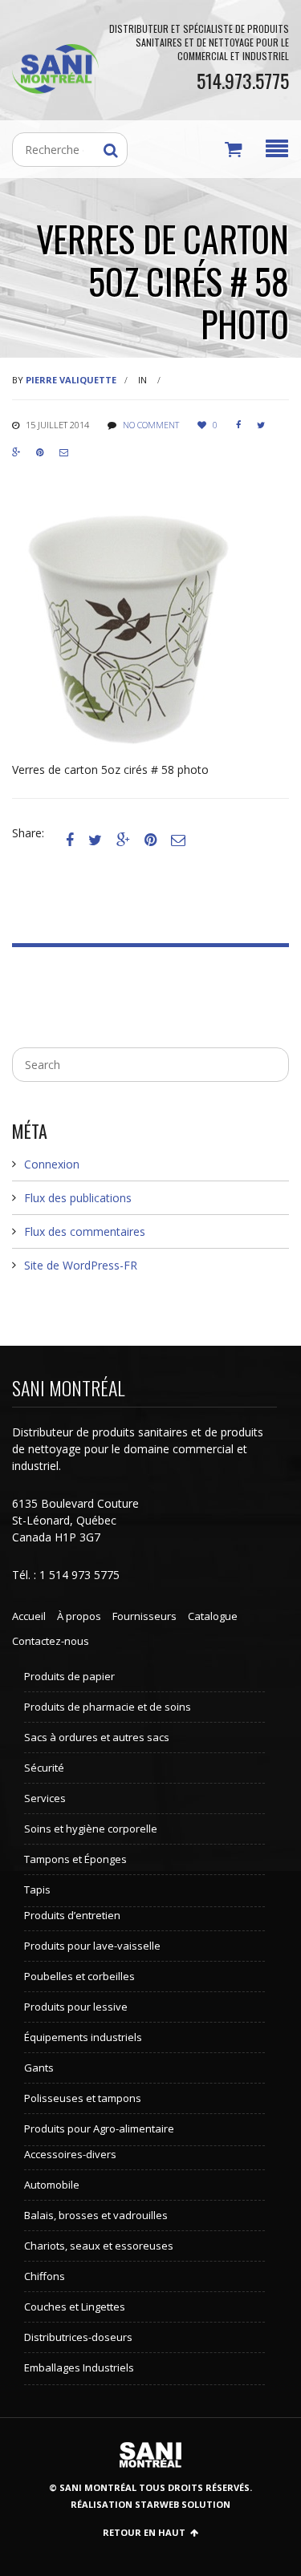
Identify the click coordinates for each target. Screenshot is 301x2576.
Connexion (52, 1164)
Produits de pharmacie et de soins (108, 1707)
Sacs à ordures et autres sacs (97, 1737)
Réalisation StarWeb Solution (150, 2504)
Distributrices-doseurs (78, 2337)
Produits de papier (69, 1676)
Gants (39, 2068)
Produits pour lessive (76, 2007)
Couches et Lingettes (75, 2307)
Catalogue (213, 1616)
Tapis (37, 1889)
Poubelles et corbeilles (79, 1976)
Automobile (52, 2185)
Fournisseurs (144, 1616)
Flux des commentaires (85, 1231)
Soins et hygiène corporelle (91, 1829)
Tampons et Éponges (75, 1859)
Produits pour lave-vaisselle (92, 1946)
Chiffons (45, 2276)
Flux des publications (78, 1198)
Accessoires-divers (70, 2154)
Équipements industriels (83, 2037)
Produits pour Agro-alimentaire (99, 2128)
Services (45, 1798)
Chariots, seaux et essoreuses (99, 2246)
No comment (151, 425)
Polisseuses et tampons (83, 2098)
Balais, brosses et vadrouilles (96, 2215)
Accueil (29, 1616)
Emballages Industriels (79, 2367)
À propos (79, 1616)
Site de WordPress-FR (81, 1265)
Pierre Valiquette (71, 380)
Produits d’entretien (72, 1915)
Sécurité (44, 1768)
